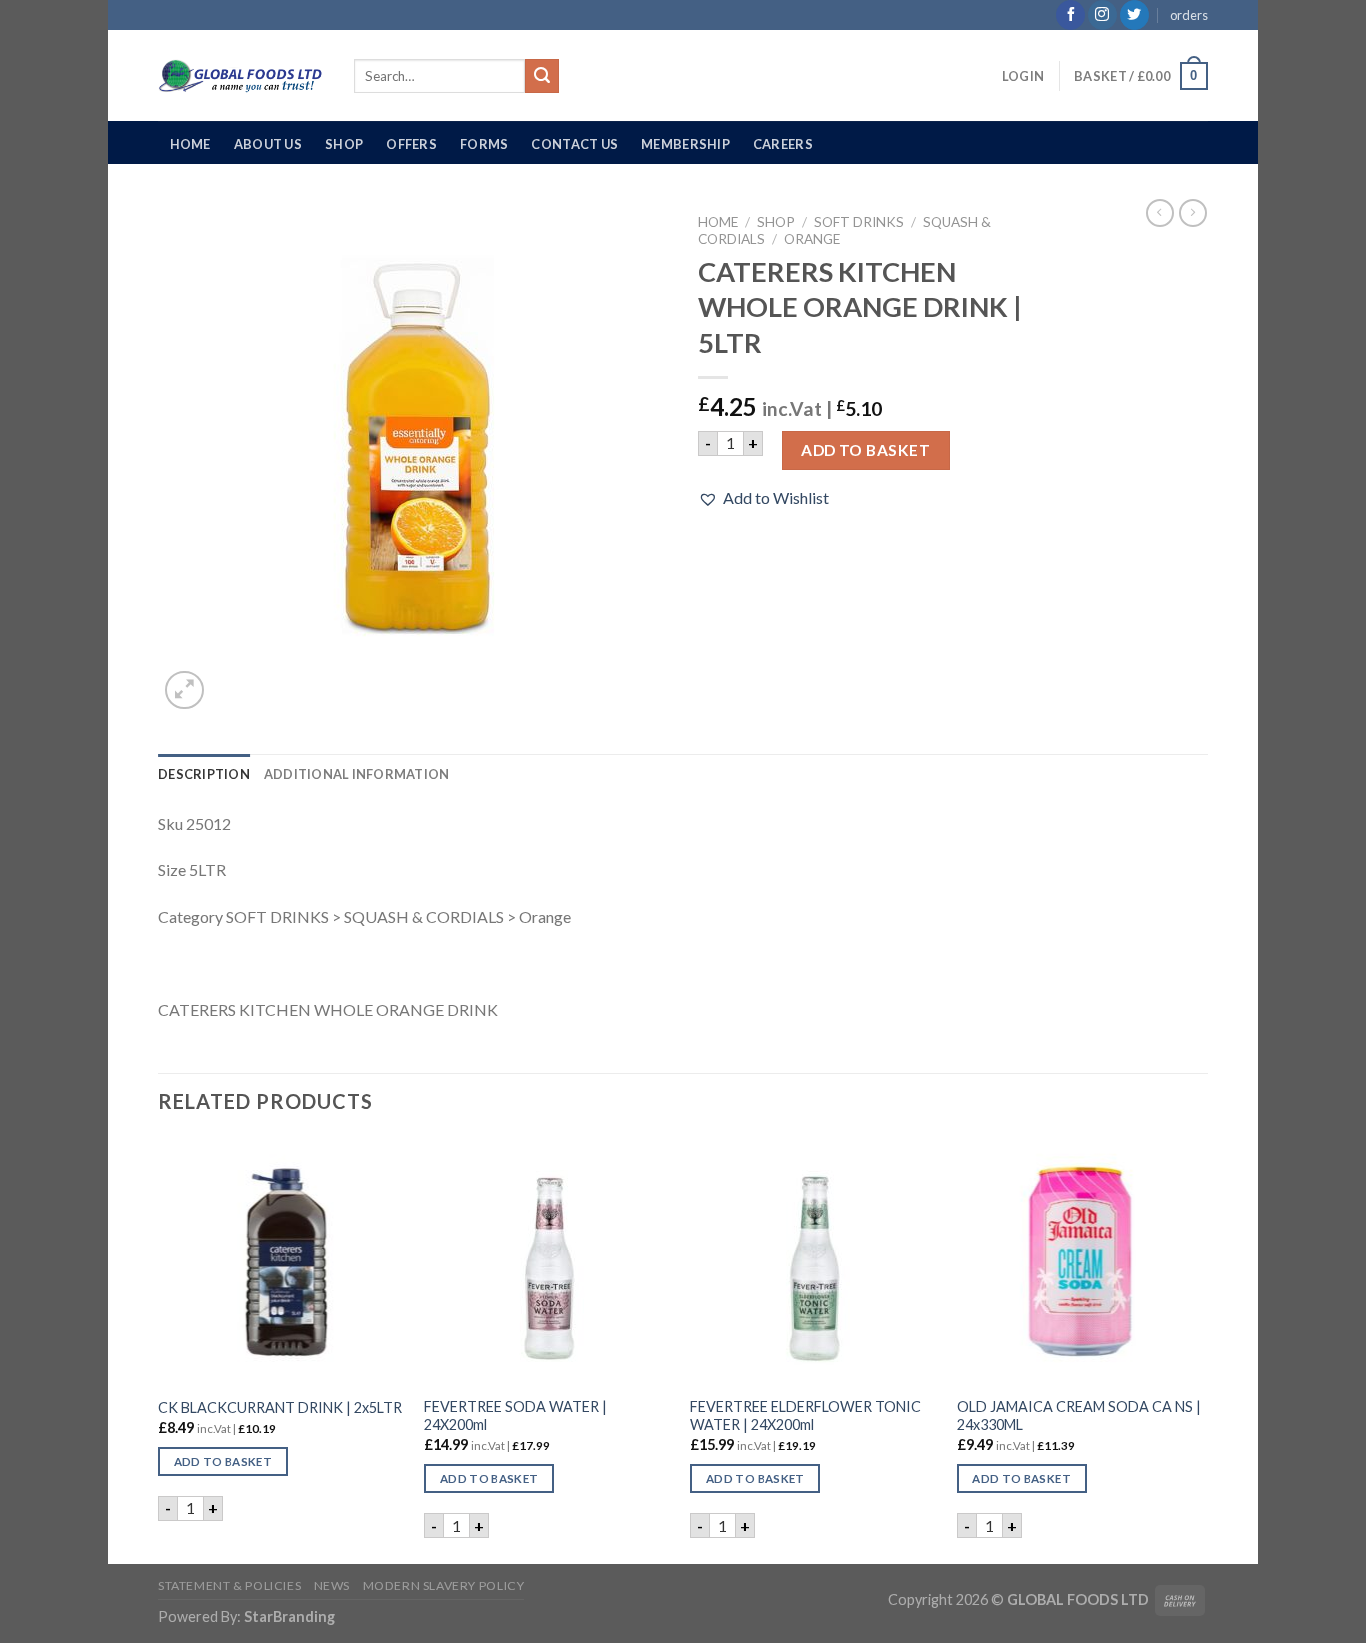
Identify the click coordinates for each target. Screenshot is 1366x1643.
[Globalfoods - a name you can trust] (241, 76)
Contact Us (574, 144)
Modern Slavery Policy (444, 1585)
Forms (484, 144)
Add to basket (865, 450)
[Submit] (542, 76)
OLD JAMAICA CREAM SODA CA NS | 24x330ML (1079, 1416)
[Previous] (159, 1349)
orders (1189, 15)
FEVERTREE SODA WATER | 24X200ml (515, 1416)
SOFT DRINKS (859, 222)
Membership (685, 144)
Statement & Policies (229, 1585)
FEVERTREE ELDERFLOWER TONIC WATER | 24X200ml (805, 1416)
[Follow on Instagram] (1102, 15)
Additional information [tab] (357, 774)
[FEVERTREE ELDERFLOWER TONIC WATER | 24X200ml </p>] (813, 1261)
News (332, 1585)
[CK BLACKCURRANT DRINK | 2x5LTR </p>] (281, 1261)
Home (190, 144)
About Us (268, 144)
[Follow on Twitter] (1134, 15)
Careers (783, 144)
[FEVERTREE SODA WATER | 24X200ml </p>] (547, 1261)
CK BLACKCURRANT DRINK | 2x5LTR (280, 1407)
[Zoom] (184, 690)
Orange (812, 239)
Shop (344, 144)
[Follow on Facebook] (1070, 15)
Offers (411, 144)
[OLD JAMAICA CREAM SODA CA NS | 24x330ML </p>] (1080, 1261)
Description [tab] (204, 774)
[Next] (1202, 1349)
